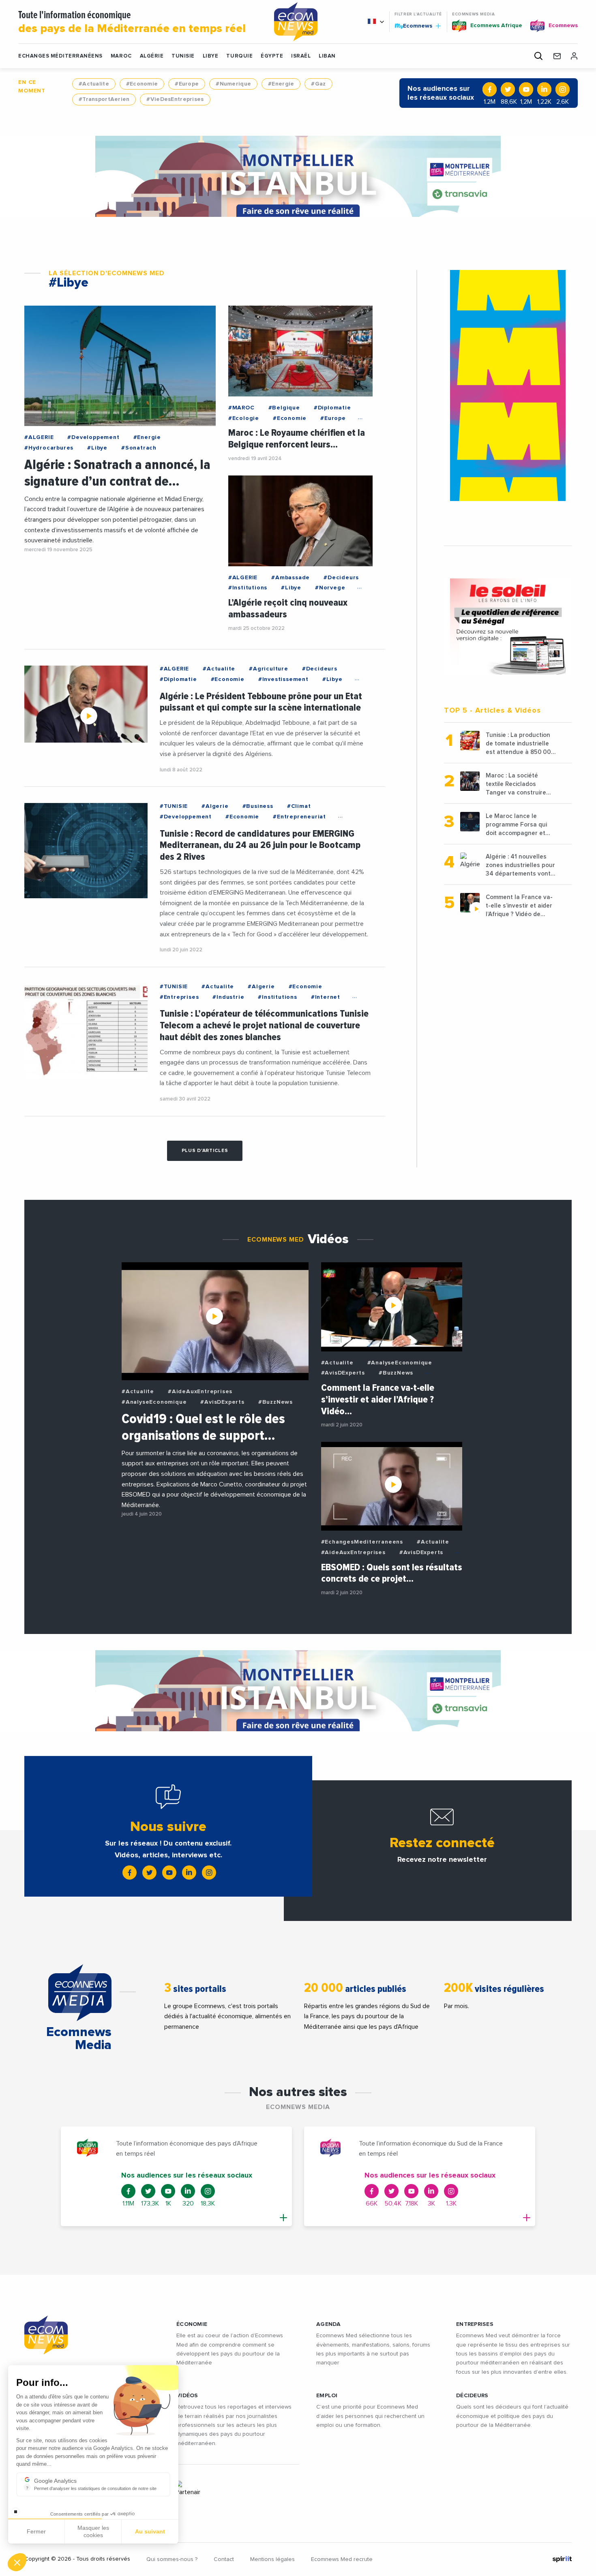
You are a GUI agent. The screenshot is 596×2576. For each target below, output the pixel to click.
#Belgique (284, 408)
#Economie (142, 84)
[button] (17, 2562)
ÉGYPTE (272, 56)
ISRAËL (301, 56)
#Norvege (330, 588)
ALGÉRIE (152, 56)
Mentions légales (272, 2559)
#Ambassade (290, 578)
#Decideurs (341, 578)
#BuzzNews (275, 1402)
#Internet (326, 997)
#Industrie (228, 997)
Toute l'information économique (132, 22)
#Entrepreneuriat (299, 817)
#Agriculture (269, 669)
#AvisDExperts (222, 1402)
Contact (224, 2559)
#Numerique (233, 84)
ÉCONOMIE (192, 2324)
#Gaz (318, 84)
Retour (36, 2535)
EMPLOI (327, 2396)
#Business (258, 806)
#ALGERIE (39, 437)
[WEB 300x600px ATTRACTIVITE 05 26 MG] (508, 385)
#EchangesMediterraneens (362, 1542)
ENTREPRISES (475, 2324)
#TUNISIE (174, 806)
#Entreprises (179, 997)
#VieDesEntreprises (175, 99)
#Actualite (94, 84)
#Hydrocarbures (49, 448)
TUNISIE (183, 56)
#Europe (187, 84)
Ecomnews (414, 26)
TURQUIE (239, 56)
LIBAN (327, 56)
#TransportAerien (104, 99)
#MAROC (241, 408)
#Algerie (215, 806)
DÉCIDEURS (472, 2396)
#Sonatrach (139, 448)
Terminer (150, 2535)
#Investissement (283, 679)
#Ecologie (244, 418)
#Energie (281, 84)
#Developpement (93, 437)
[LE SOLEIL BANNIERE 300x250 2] (508, 627)
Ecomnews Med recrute (342, 2559)
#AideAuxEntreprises (200, 1392)
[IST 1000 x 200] (298, 176)
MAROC (121, 56)
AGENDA (329, 2324)
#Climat (299, 806)
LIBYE (211, 56)
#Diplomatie (332, 408)
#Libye (97, 448)
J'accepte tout (93, 2535)
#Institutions (248, 588)
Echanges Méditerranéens (60, 56)
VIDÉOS (187, 2396)
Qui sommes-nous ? (172, 2559)
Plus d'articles (205, 1151)
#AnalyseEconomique (154, 1402)
